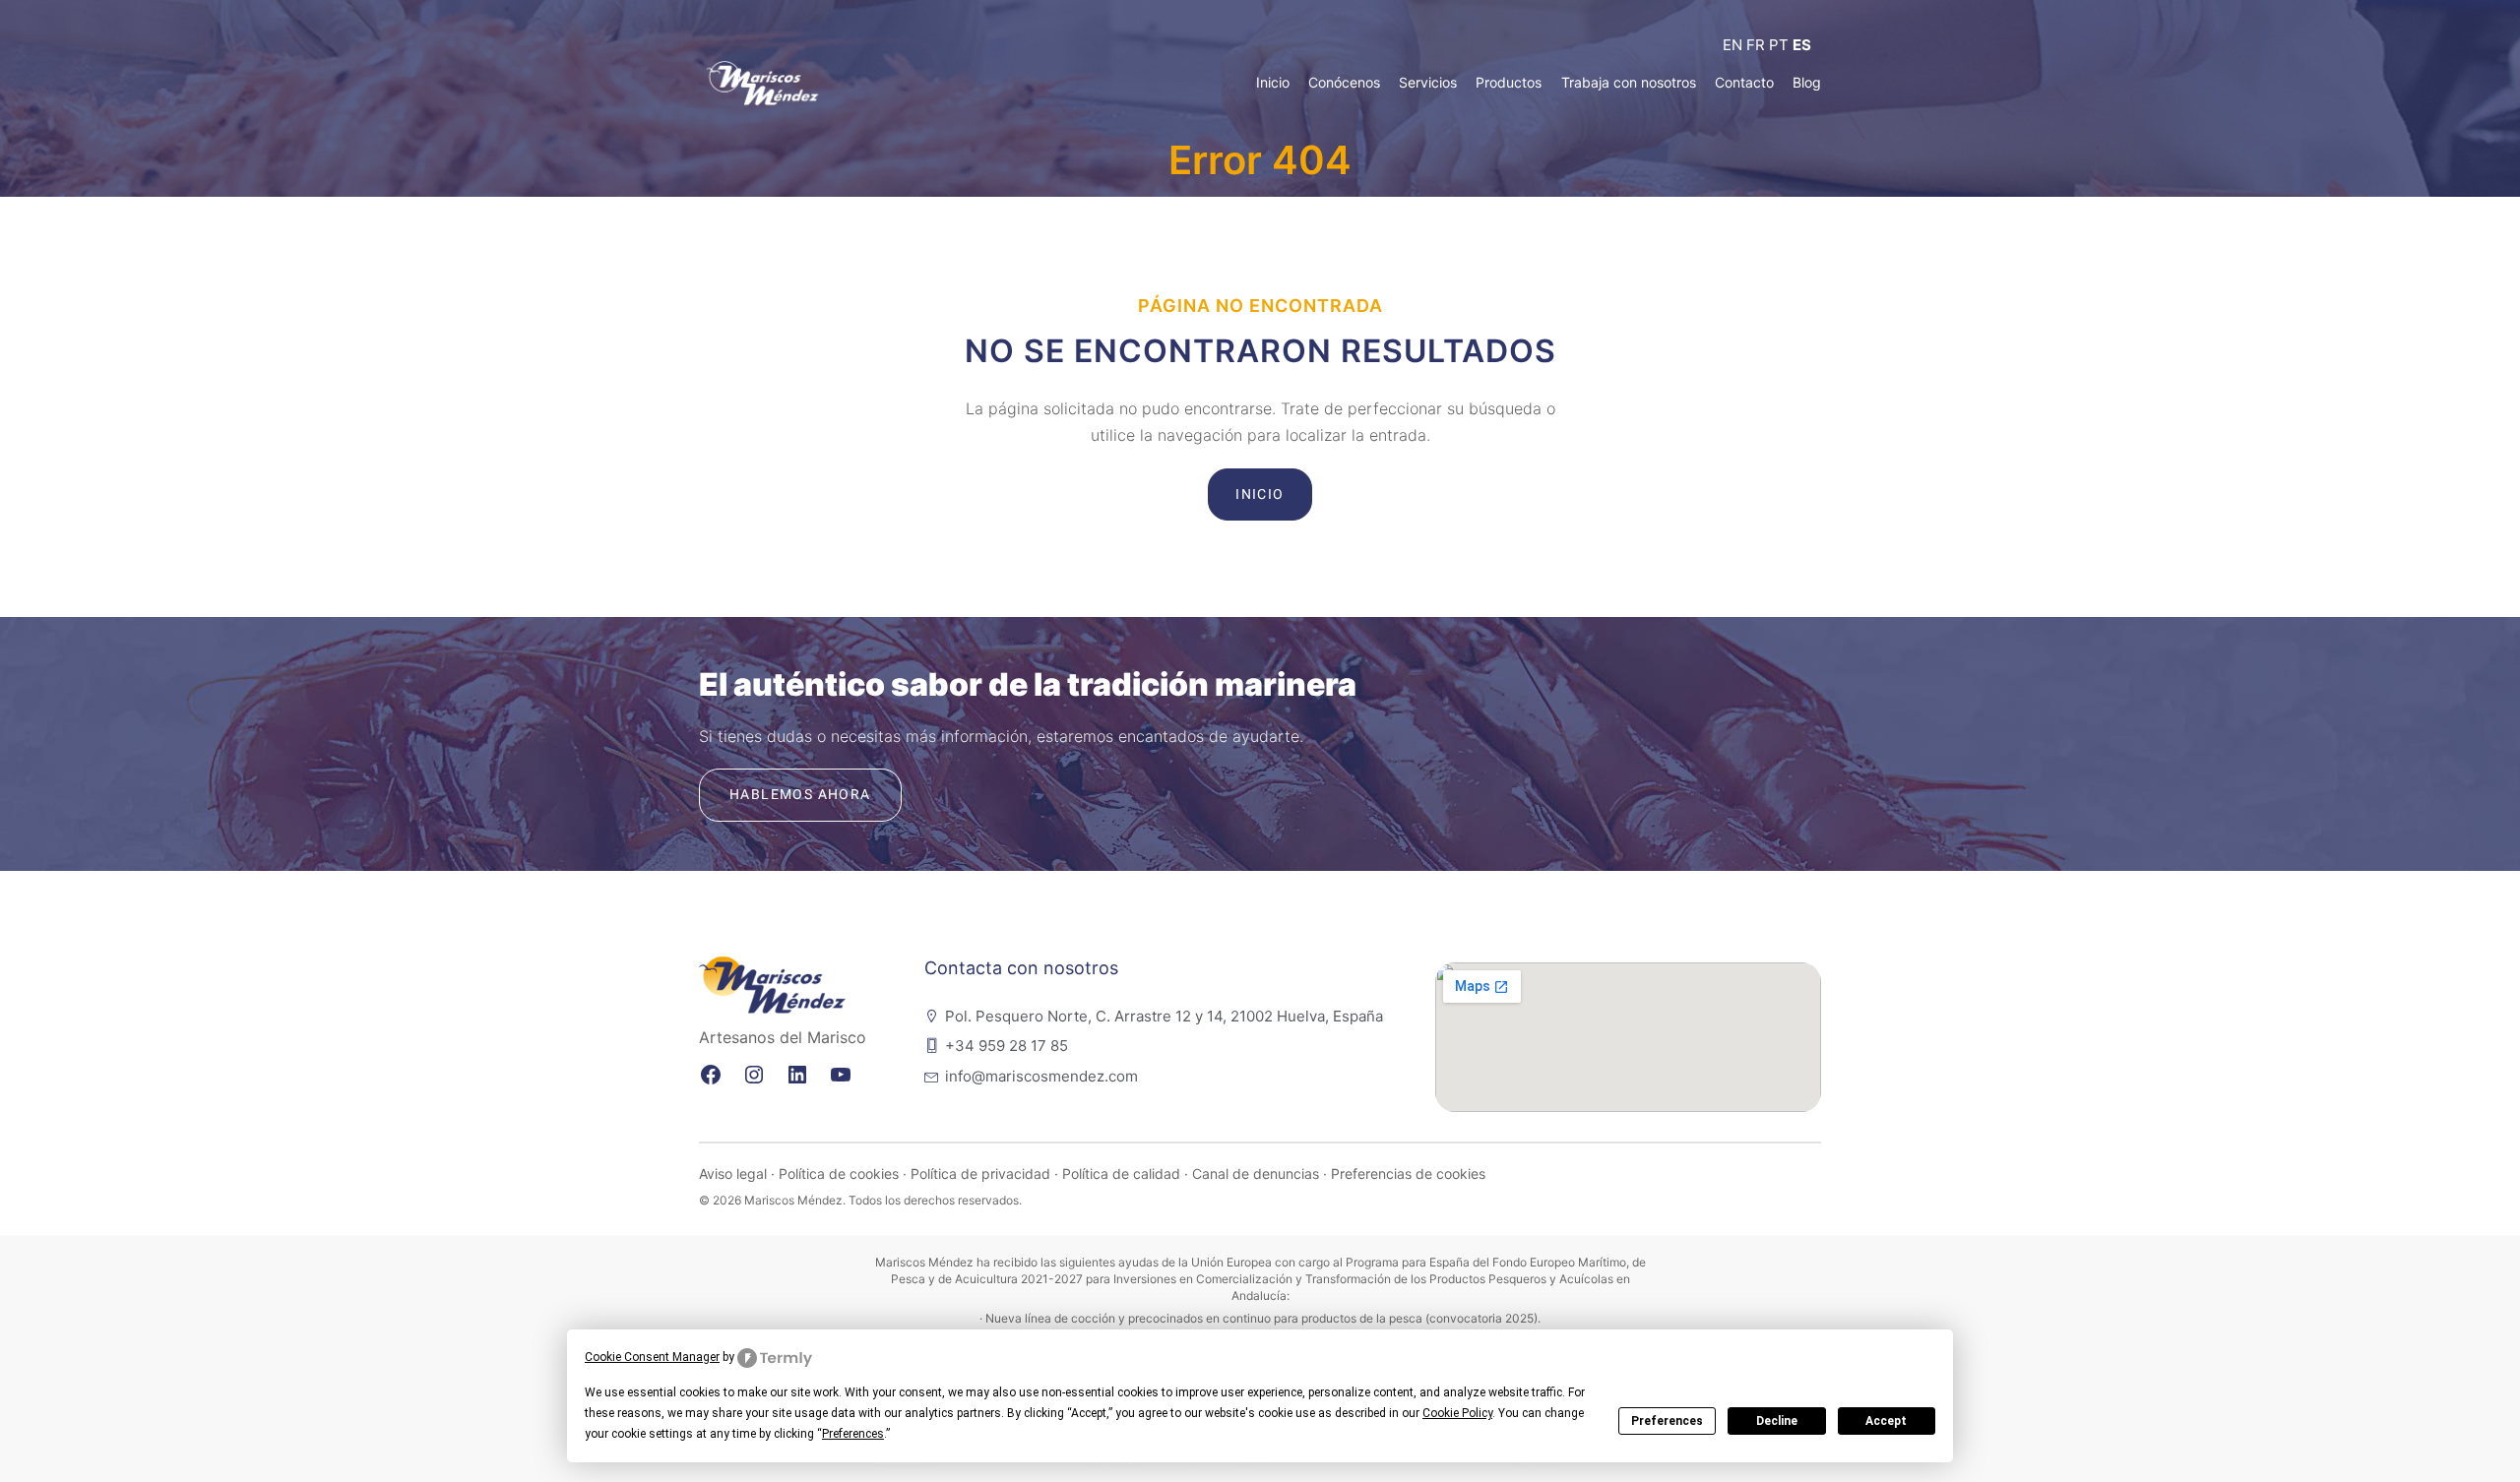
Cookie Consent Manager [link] (652, 1357)
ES (1802, 45)
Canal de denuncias (1256, 1173)
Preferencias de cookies (1408, 1173)
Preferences (1667, 1421)
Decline (1777, 1421)
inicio (1260, 494)
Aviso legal (733, 1173)
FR (1756, 45)
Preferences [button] (853, 1434)
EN (1732, 45)
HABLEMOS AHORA (800, 795)
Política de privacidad (980, 1173)
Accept (1886, 1421)
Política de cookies (839, 1173)
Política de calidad (1121, 1173)
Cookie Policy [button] (1457, 1413)
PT (1779, 45)
